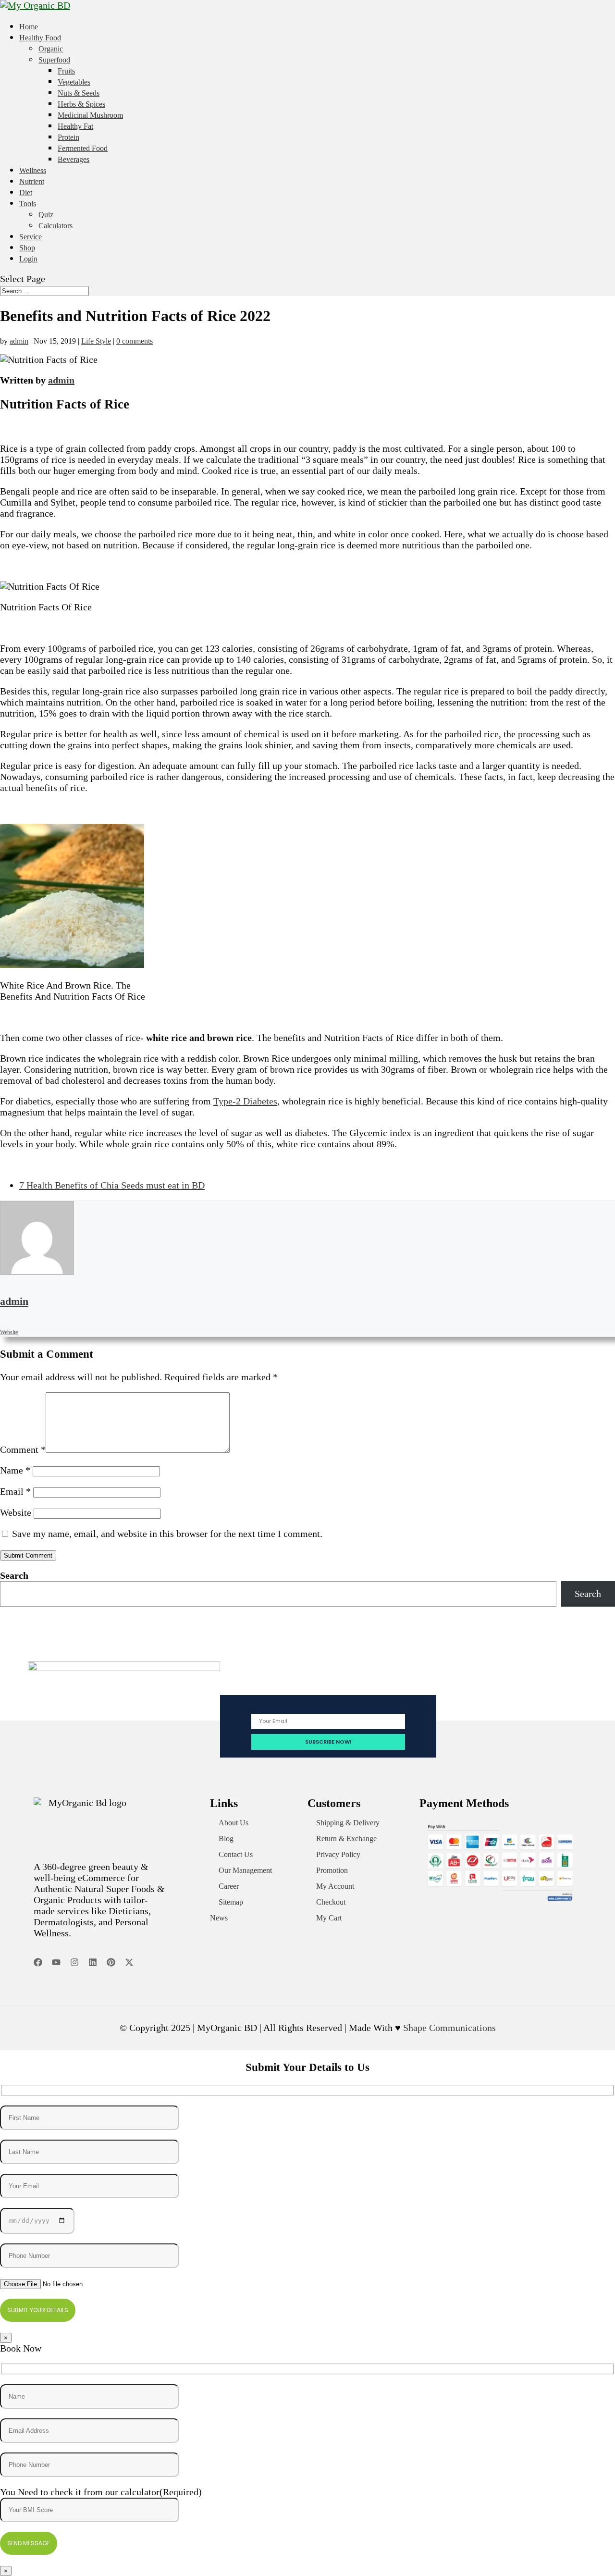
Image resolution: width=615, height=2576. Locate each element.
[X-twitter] (129, 1962)
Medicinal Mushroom (90, 115)
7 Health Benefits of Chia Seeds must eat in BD (112, 1185)
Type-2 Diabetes (245, 1101)
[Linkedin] (93, 1962)
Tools (28, 204)
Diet (26, 192)
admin (19, 341)
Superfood (54, 60)
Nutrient (32, 181)
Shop (27, 248)
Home (29, 27)
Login (28, 259)
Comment (23, 1449)
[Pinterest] (111, 1962)
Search (14, 1575)
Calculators (55, 226)
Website (16, 1512)
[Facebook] (38, 1962)
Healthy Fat (75, 126)
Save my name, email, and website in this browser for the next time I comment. (167, 1534)
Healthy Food (40, 38)
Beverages (74, 159)
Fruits (66, 71)
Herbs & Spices (81, 104)
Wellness (33, 170)
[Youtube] (56, 1962)
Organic (51, 49)
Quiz (46, 215)
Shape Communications (449, 2028)
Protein (68, 137)
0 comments (135, 341)
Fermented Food (83, 148)
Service (31, 237)
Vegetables (74, 82)
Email (15, 1491)
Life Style (96, 341)
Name (15, 1470)
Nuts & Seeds (79, 93)
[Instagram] (74, 1962)
